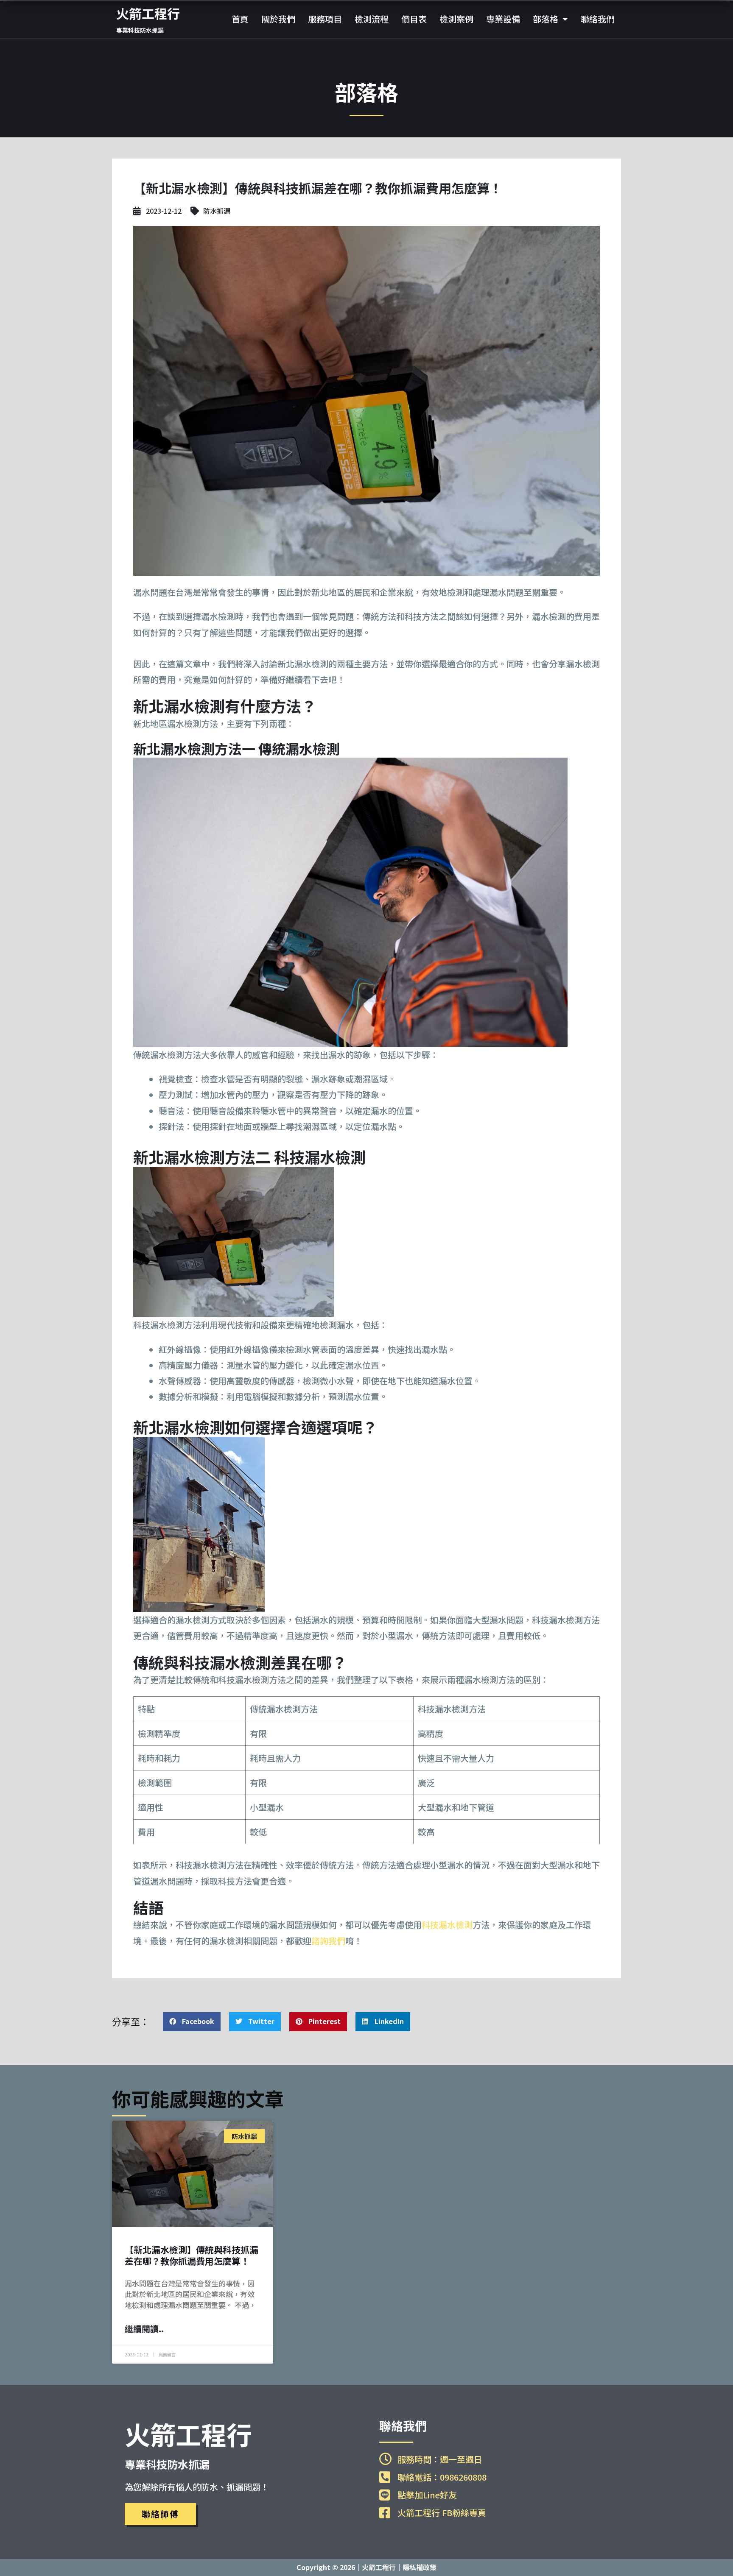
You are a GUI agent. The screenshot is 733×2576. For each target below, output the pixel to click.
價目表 (414, 19)
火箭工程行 (148, 13)
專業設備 (503, 19)
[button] (192, 2022)
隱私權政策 (420, 2567)
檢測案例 (456, 19)
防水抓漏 (217, 211)
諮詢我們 (328, 1941)
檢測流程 (372, 19)
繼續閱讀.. (144, 2329)
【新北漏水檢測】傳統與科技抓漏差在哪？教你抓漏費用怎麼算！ (192, 2255)
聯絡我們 (598, 19)
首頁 (240, 19)
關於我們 (278, 19)
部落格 (546, 19)
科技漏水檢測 (447, 1925)
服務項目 (325, 19)
